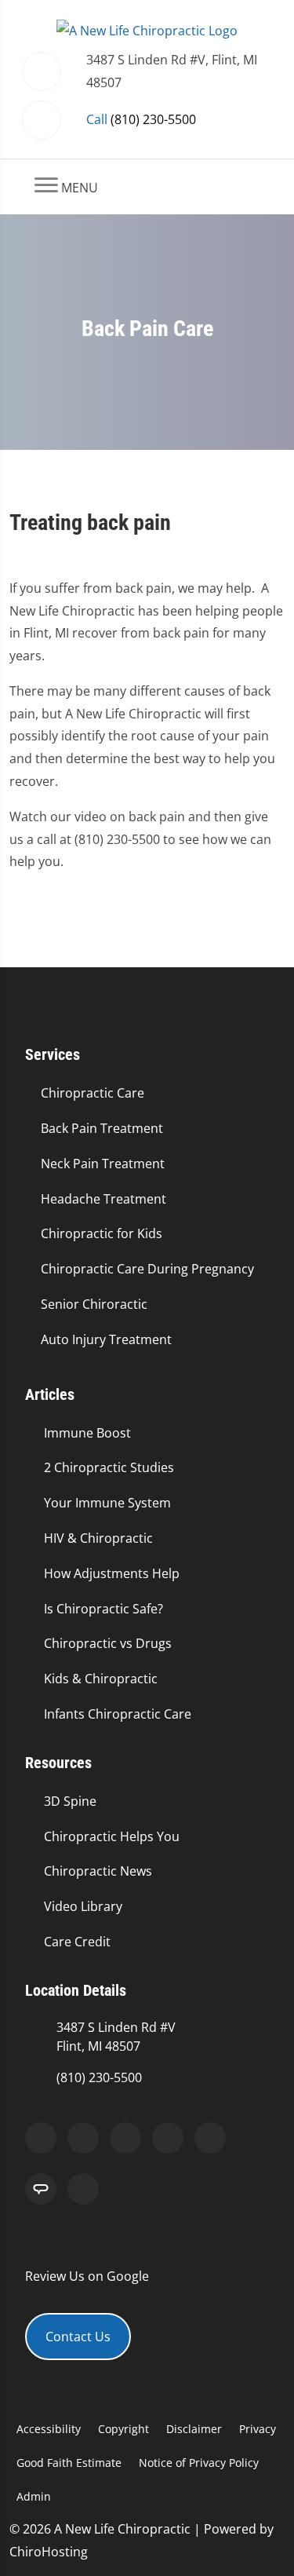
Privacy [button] (258, 2429)
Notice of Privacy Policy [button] (199, 2463)
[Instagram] (168, 2138)
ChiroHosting (49, 2552)
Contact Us (78, 2337)
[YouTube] (210, 2138)
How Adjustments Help (112, 1573)
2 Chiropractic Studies (109, 1467)
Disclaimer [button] (194, 2429)
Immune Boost (87, 1433)
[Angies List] (41, 2189)
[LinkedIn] (83, 2189)
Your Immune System (107, 1503)
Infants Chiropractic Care (118, 1714)
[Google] (41, 2138)
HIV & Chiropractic (98, 1538)
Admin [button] (34, 2496)
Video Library (83, 1906)
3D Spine (70, 1801)
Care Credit (77, 1942)
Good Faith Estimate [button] (69, 2463)
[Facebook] (83, 2138)
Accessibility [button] (49, 2429)
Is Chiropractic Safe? (103, 1609)
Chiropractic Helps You (112, 1836)
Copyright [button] (123, 2429)
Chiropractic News (98, 1871)
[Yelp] (125, 2138)
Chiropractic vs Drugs (108, 1643)
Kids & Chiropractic (101, 1679)
